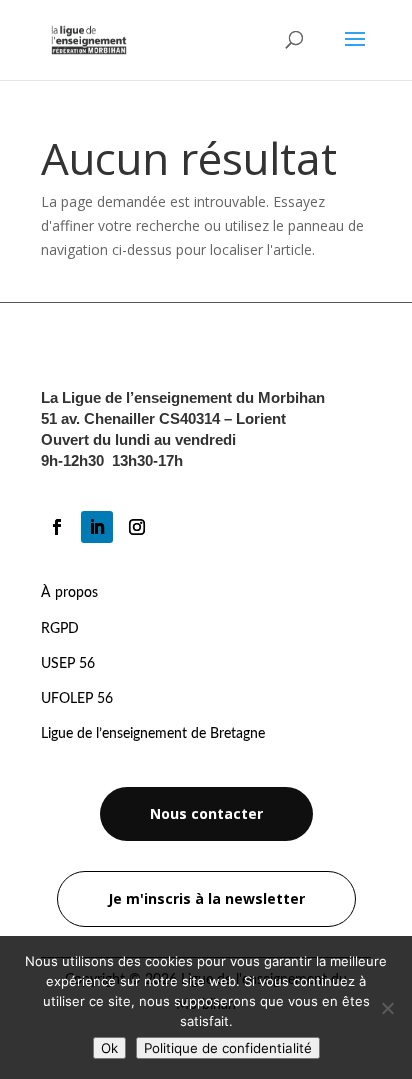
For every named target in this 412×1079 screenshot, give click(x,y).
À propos (69, 593)
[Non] (387, 1008)
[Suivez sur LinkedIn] (97, 527)
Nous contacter (206, 813)
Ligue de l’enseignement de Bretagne (153, 734)
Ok (109, 1048)
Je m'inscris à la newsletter (206, 898)
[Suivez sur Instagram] (137, 527)
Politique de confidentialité (228, 1048)
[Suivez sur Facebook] (57, 527)
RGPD (60, 629)
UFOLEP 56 (77, 699)
